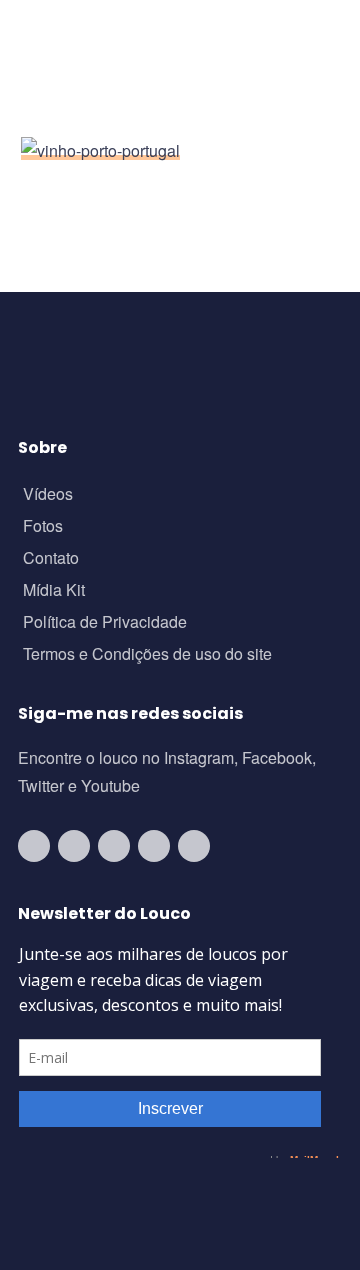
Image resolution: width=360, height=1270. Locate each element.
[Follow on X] (154, 846)
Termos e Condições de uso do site (147, 655)
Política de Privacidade (105, 623)
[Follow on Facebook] (114, 846)
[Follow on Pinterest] (194, 846)
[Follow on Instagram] (74, 846)
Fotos (43, 527)
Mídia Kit (54, 591)
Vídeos (48, 495)
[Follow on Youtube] (34, 846)
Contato (51, 559)
